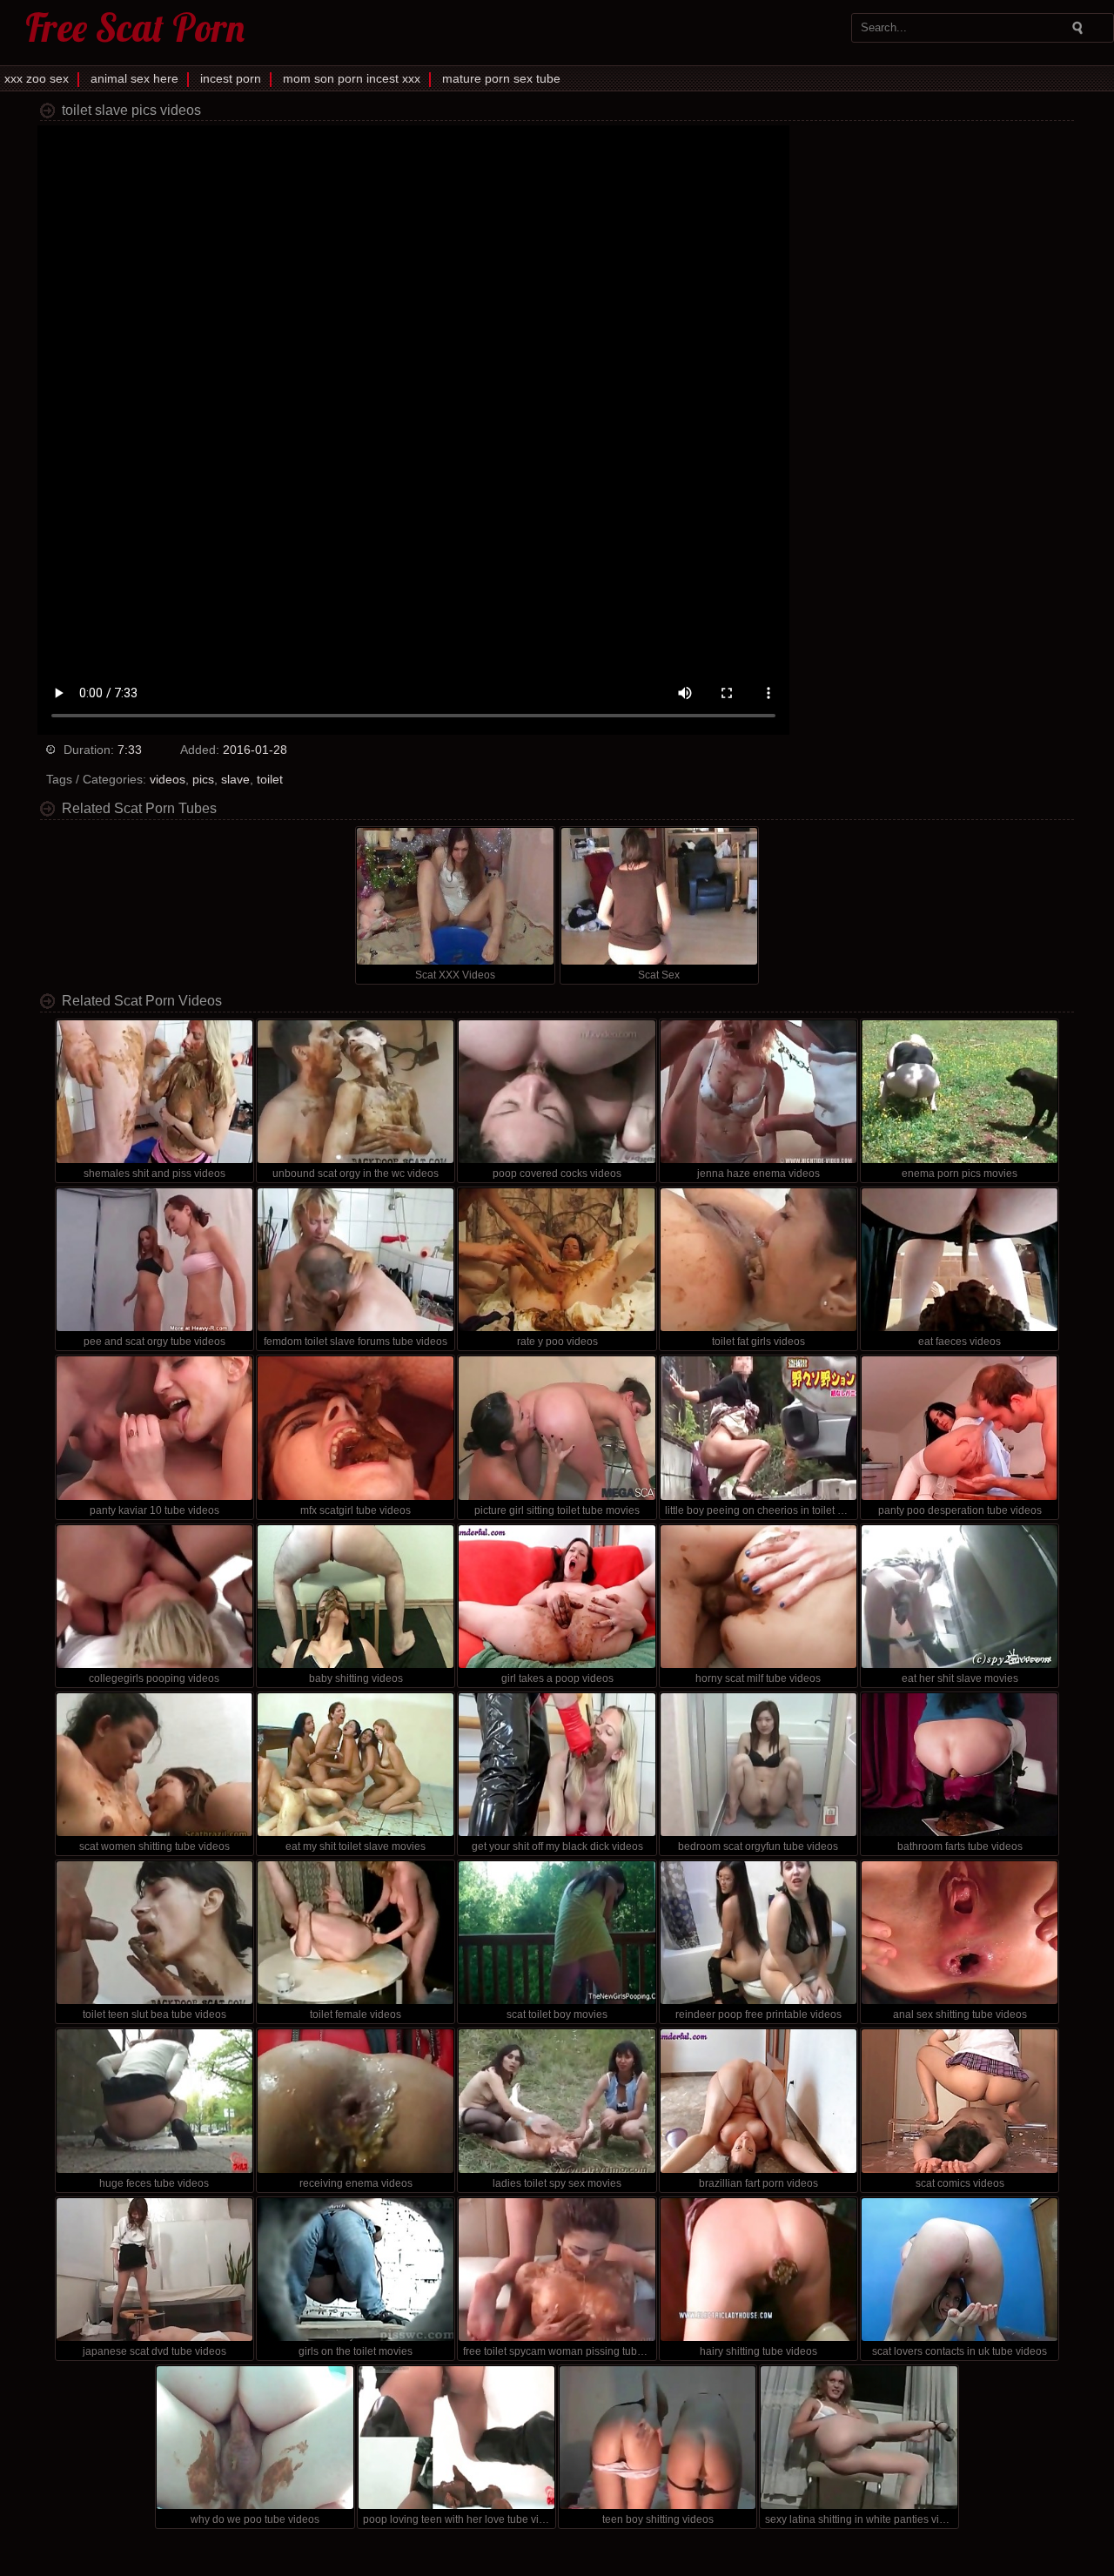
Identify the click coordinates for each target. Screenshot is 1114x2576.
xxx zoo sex (37, 78)
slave (235, 779)
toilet (270, 779)
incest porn (231, 78)
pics (203, 779)
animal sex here (134, 78)
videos (168, 779)
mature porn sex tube (501, 78)
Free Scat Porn (135, 27)
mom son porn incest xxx (352, 78)
